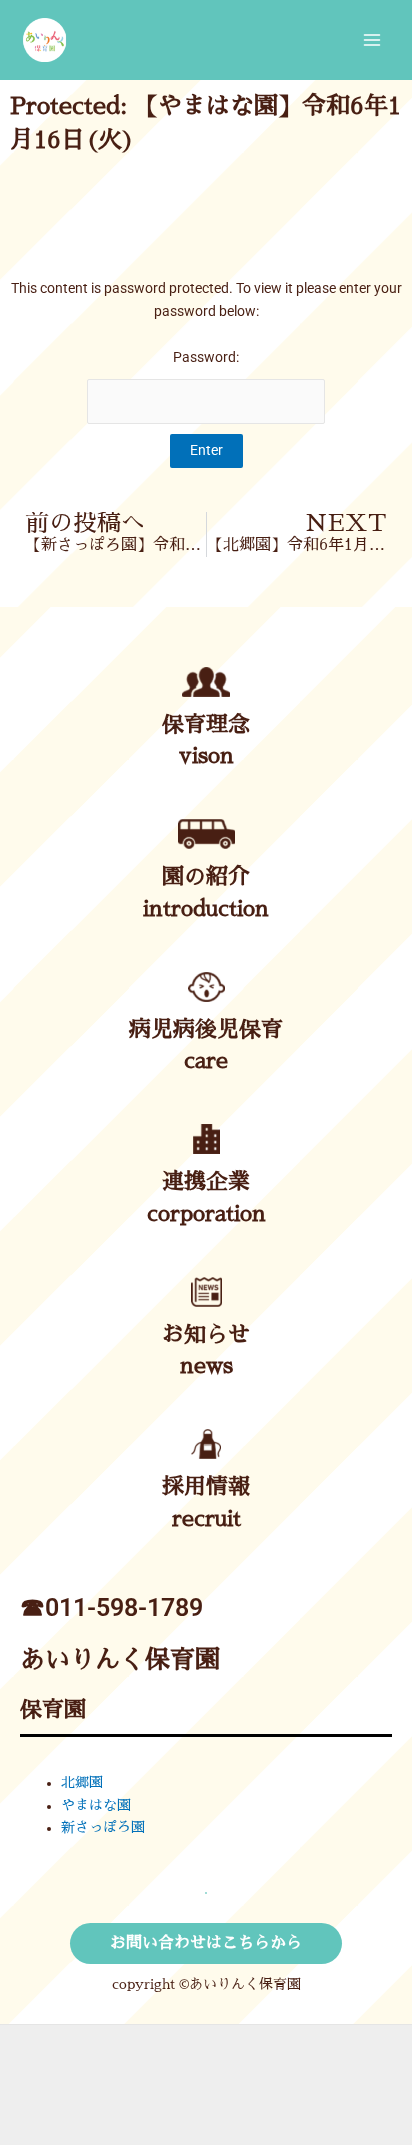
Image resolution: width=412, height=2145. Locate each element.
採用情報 (206, 1487)
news (206, 1366)
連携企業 (206, 1182)
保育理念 (206, 725)
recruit (206, 1519)
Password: (206, 357)
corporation (206, 1214)
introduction (206, 909)
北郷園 (82, 1782)
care (206, 1061)
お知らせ (206, 1335)
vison (206, 756)
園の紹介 (206, 877)
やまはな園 (96, 1805)
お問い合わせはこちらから (206, 1943)
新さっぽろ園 (103, 1827)
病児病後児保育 (206, 1030)
